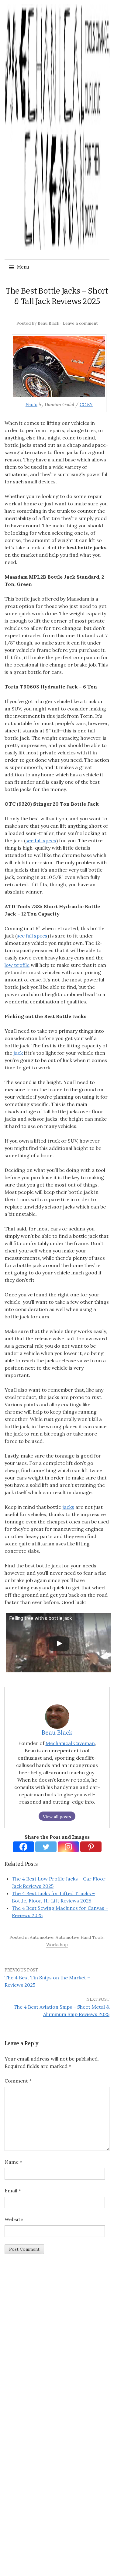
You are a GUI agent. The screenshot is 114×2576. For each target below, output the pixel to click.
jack (18, 1053)
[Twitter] (46, 1847)
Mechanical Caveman (70, 1743)
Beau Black (48, 323)
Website (14, 2219)
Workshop (57, 1945)
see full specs (41, 840)
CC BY (86, 405)
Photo (31, 405)
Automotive (42, 1937)
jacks (68, 1507)
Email (13, 2191)
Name (13, 2162)
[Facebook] (23, 1847)
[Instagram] (68, 1847)
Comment (18, 2081)
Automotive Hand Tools (80, 1937)
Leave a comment (80, 323)
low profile (17, 965)
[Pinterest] (91, 1847)
